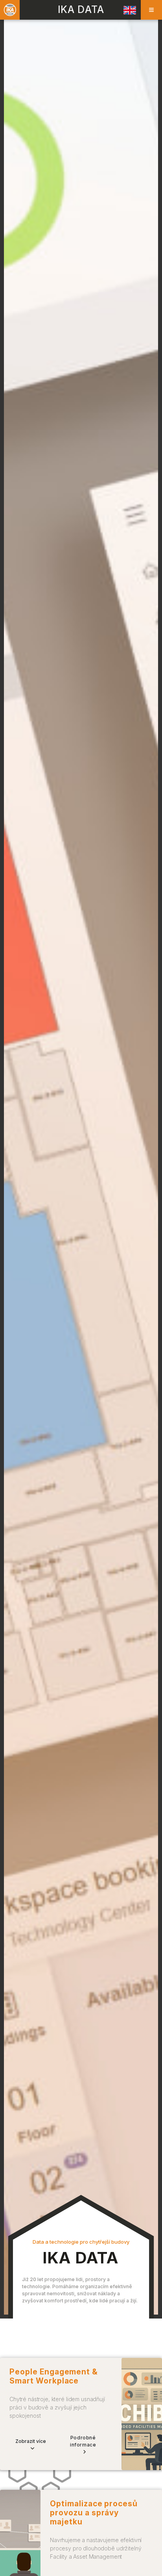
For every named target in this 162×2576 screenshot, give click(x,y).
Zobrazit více (31, 2441)
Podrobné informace (83, 2441)
